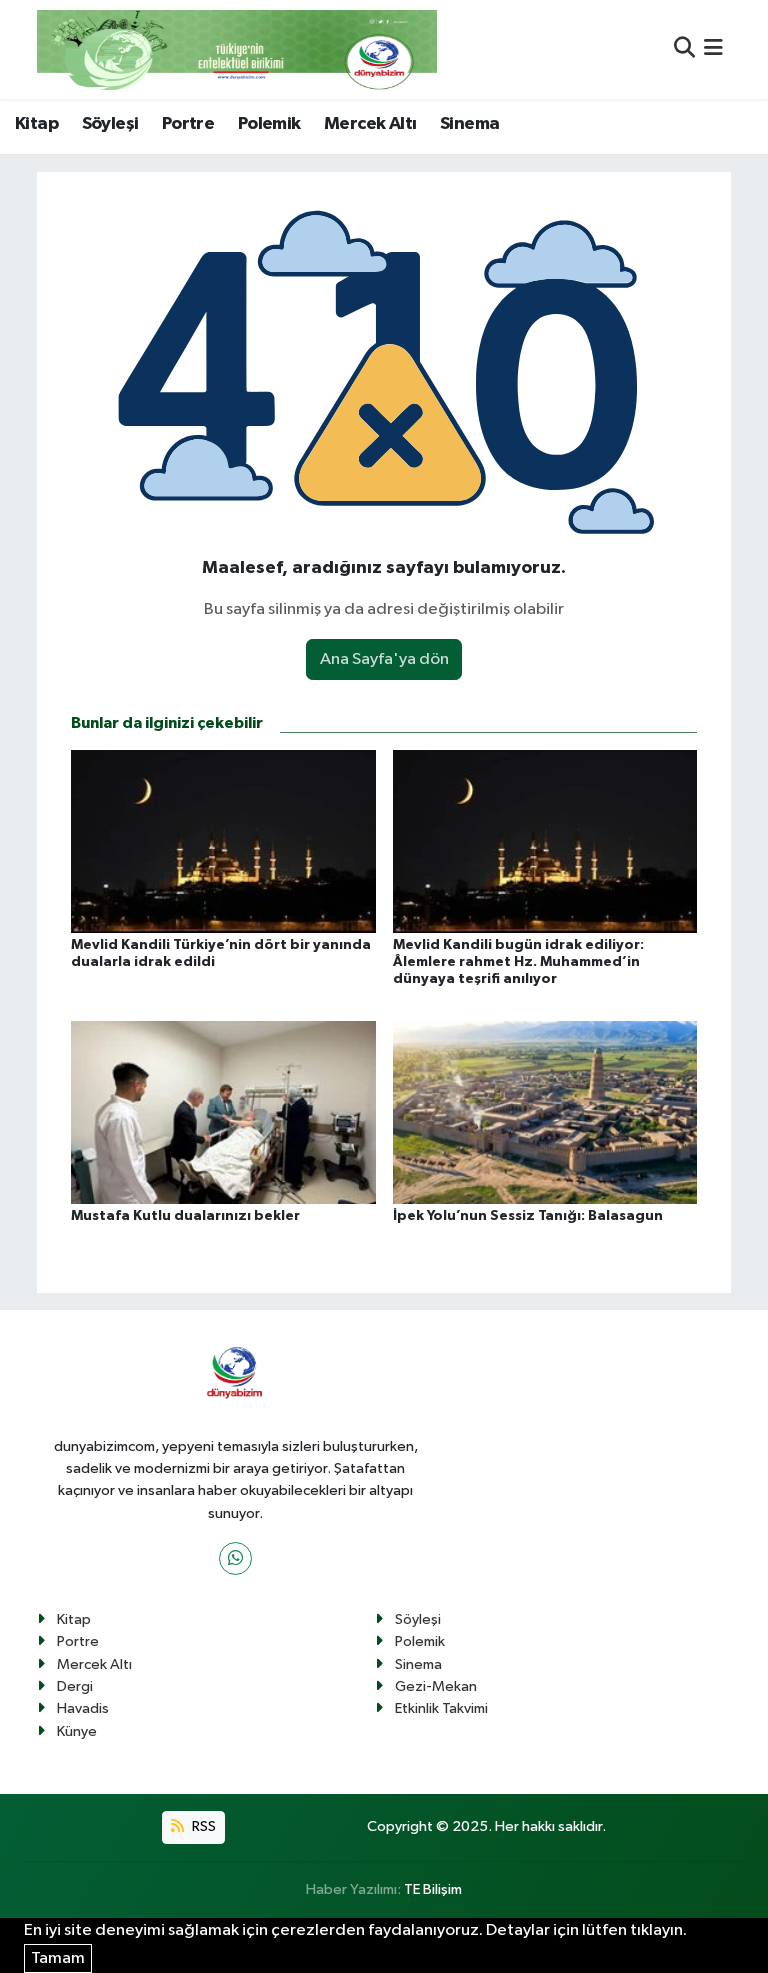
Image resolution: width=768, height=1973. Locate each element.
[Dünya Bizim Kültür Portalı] (237, 49)
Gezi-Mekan (436, 1686)
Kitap (36, 124)
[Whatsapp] (235, 1558)
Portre (188, 124)
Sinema (469, 124)
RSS (202, 1826)
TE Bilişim (433, 1889)
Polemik (269, 124)
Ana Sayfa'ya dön (384, 659)
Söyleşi (110, 124)
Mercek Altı (370, 124)
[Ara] (684, 49)
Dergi (75, 1686)
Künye (77, 1731)
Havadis (83, 1708)
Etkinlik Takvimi (441, 1708)
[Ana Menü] (713, 49)
